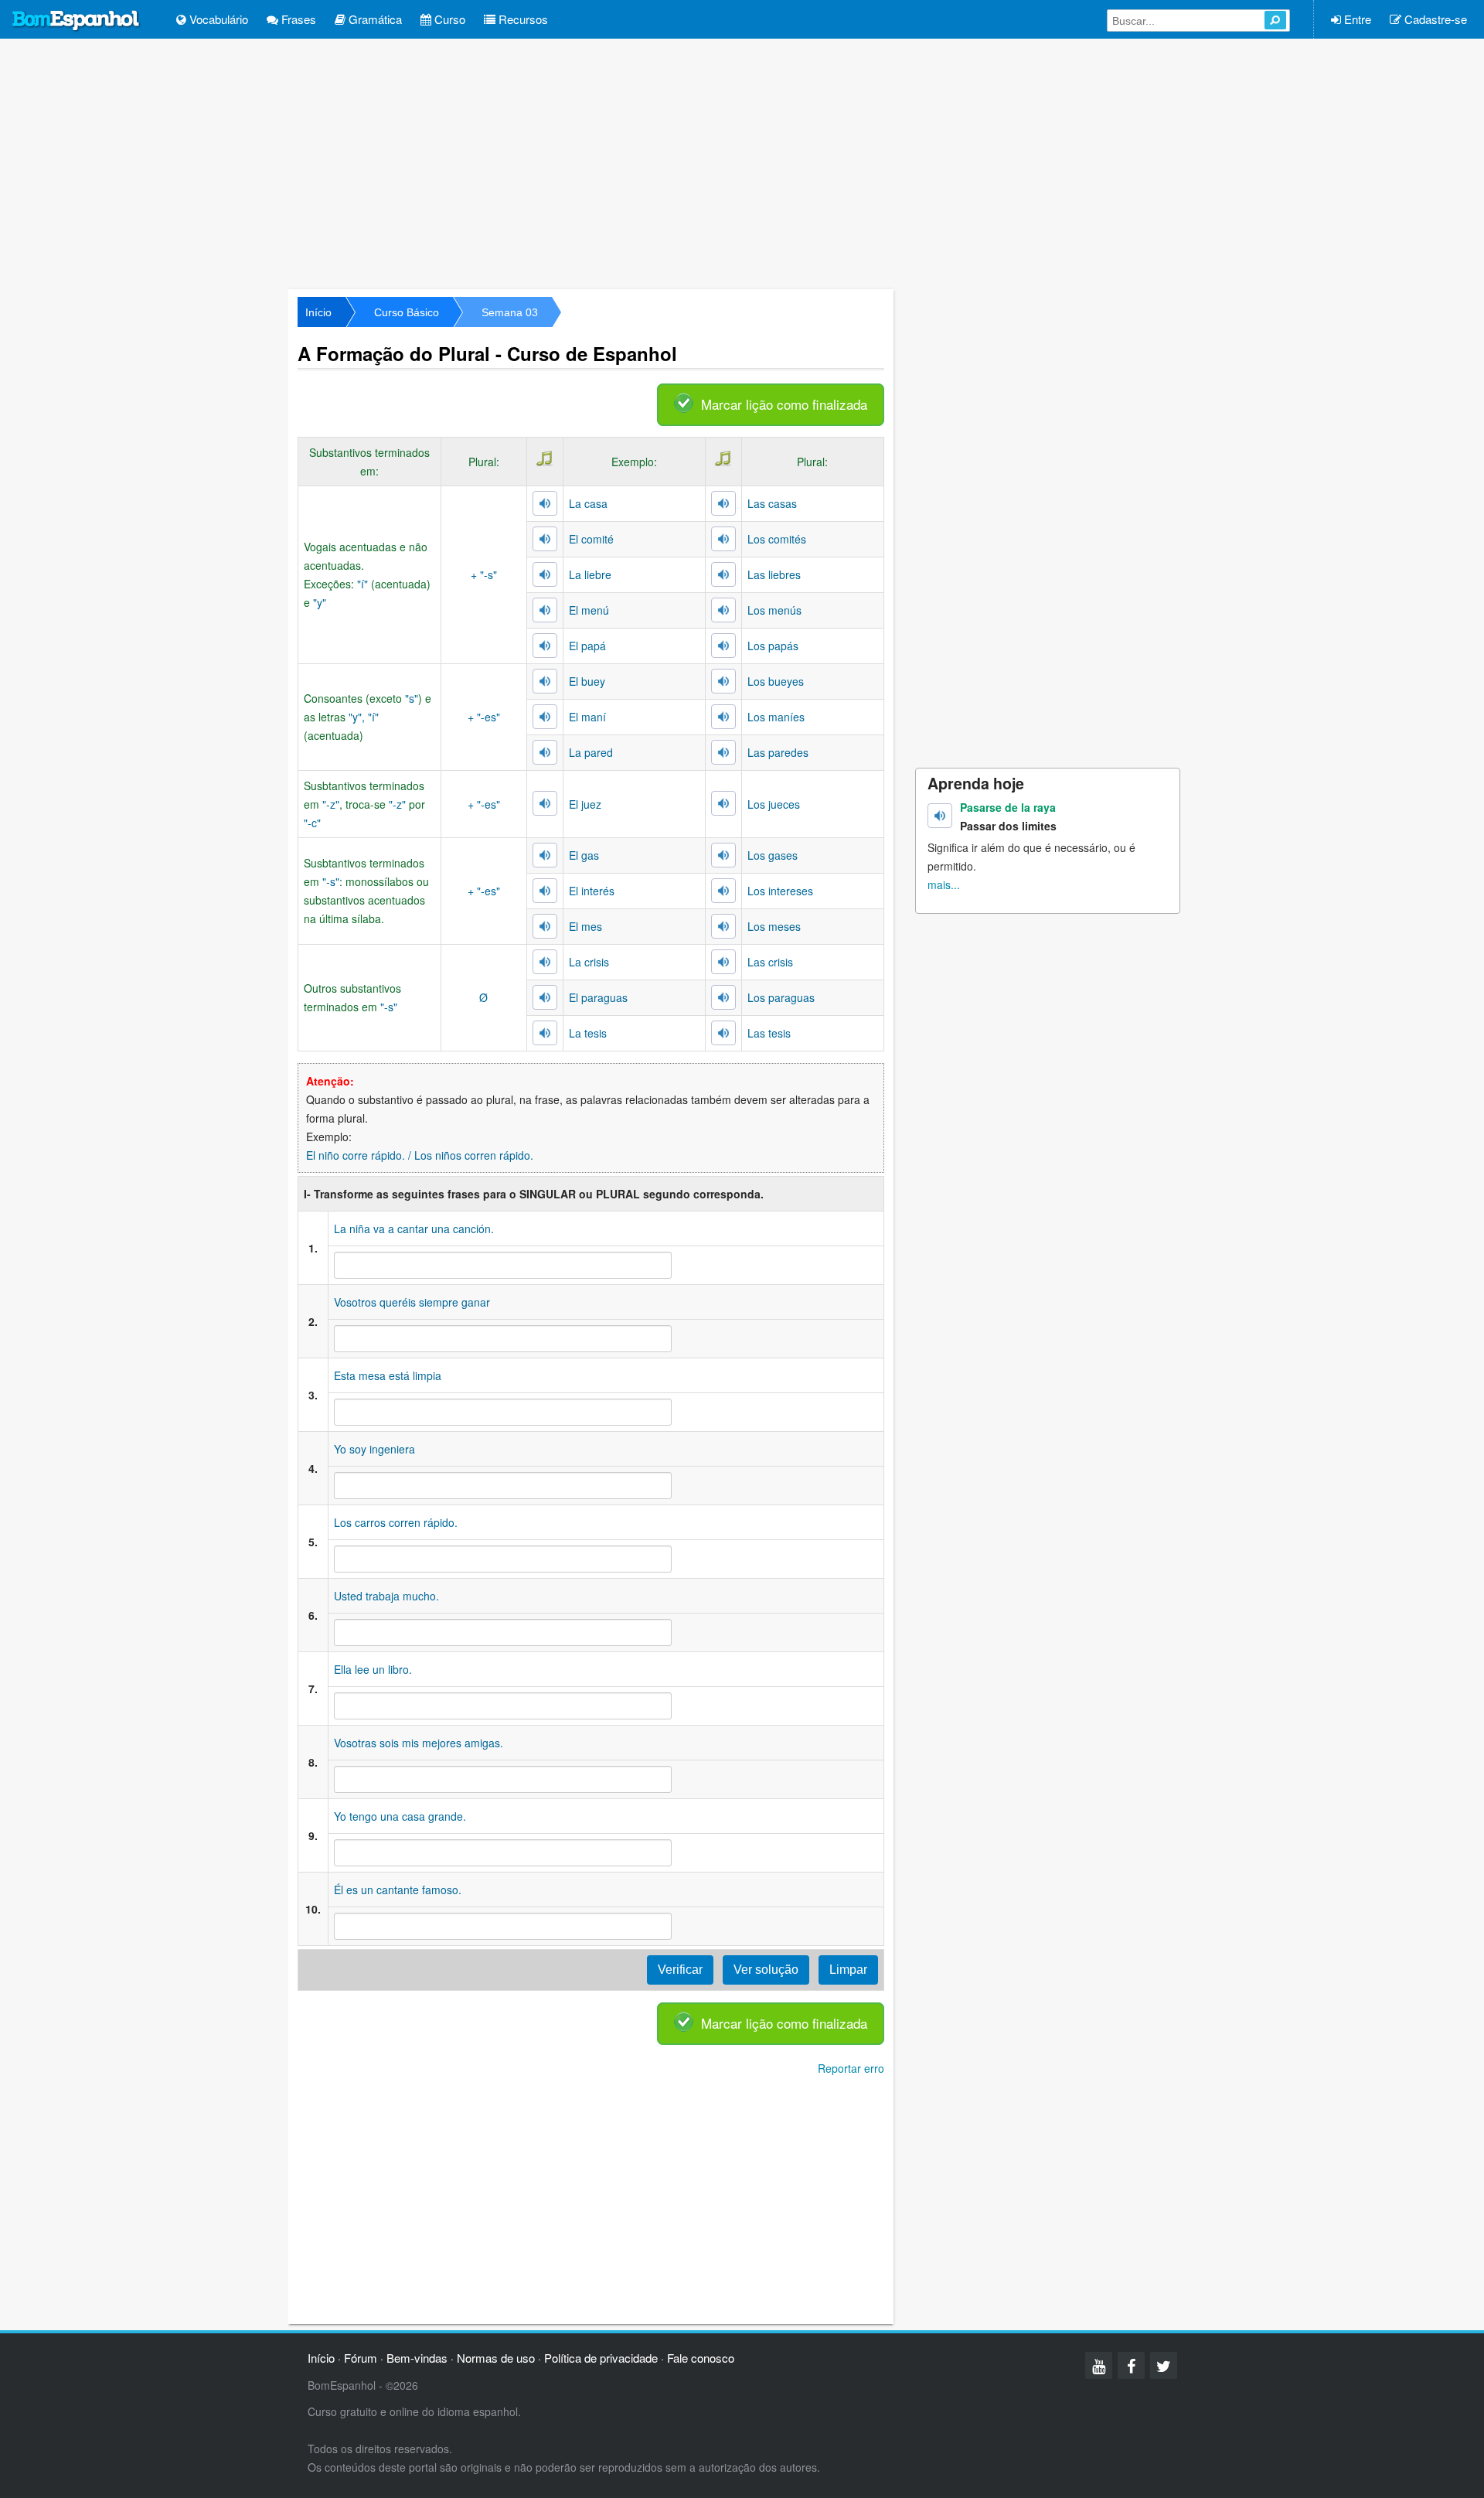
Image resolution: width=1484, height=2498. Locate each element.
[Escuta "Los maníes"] (723, 717)
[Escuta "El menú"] (545, 610)
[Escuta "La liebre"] (545, 574)
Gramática (374, 19)
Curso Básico (407, 312)
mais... (944, 884)
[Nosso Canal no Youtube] (1099, 2365)
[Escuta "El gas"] (545, 855)
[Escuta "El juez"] (545, 803)
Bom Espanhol (77, 21)
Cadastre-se (1434, 19)
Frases (297, 19)
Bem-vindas (417, 2358)
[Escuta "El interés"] (545, 891)
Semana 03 (510, 312)
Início (318, 312)
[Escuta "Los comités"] (723, 539)
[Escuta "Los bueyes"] (723, 681)
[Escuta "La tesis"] (545, 1033)
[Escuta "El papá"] (545, 646)
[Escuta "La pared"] (545, 752)
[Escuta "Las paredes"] (723, 752)
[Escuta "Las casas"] (723, 503)
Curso (448, 19)
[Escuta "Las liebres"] (723, 574)
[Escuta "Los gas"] (723, 855)
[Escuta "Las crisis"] (723, 962)
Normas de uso (496, 2358)
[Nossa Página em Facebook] (1131, 2365)
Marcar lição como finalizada (784, 404)
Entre (1356, 19)
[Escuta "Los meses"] (723, 926)
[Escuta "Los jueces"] (723, 803)
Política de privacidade (601, 2358)
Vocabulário (217, 19)
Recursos (522, 19)
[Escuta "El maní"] (545, 717)
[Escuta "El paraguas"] (545, 997)
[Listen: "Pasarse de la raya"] (940, 816)
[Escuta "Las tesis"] (723, 1033)
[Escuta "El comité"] (545, 539)
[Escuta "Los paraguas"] (723, 997)
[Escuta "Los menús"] (723, 610)
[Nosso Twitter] (1164, 2365)
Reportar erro (851, 2068)
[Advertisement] (742, 162)
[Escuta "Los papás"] (723, 646)
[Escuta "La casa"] (545, 503)
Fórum (361, 2358)
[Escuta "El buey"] (545, 681)
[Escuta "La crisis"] (545, 962)
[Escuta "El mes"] (545, 926)
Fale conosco (701, 2358)
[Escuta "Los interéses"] (723, 891)
